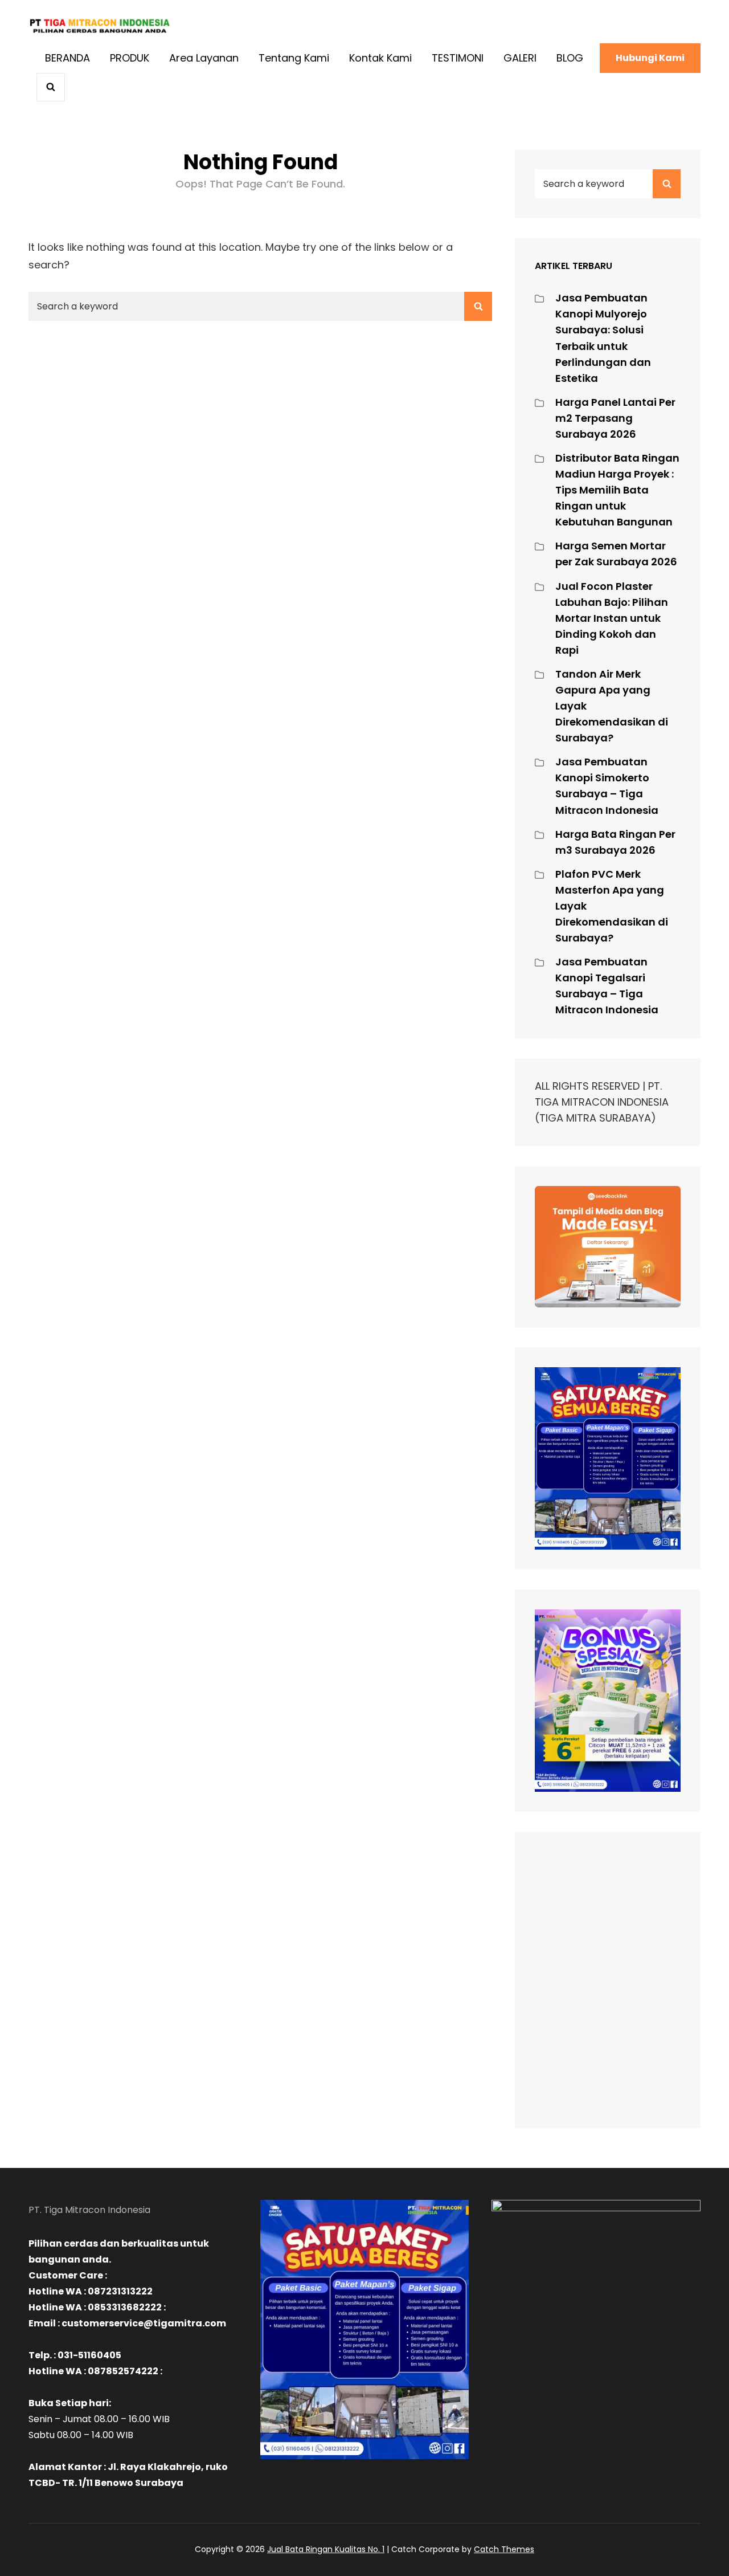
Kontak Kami (380, 58)
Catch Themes (504, 2549)
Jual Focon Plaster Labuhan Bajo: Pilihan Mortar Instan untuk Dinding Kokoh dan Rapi (612, 618)
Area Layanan (204, 58)
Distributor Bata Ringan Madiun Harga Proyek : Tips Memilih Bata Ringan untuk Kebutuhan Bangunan (617, 490)
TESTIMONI (458, 58)
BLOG (570, 58)
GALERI (520, 58)
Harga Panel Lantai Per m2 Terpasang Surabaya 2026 (615, 418)
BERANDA (67, 58)
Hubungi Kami (650, 58)
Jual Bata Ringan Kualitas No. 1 (326, 2549)
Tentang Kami (294, 58)
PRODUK (130, 58)
